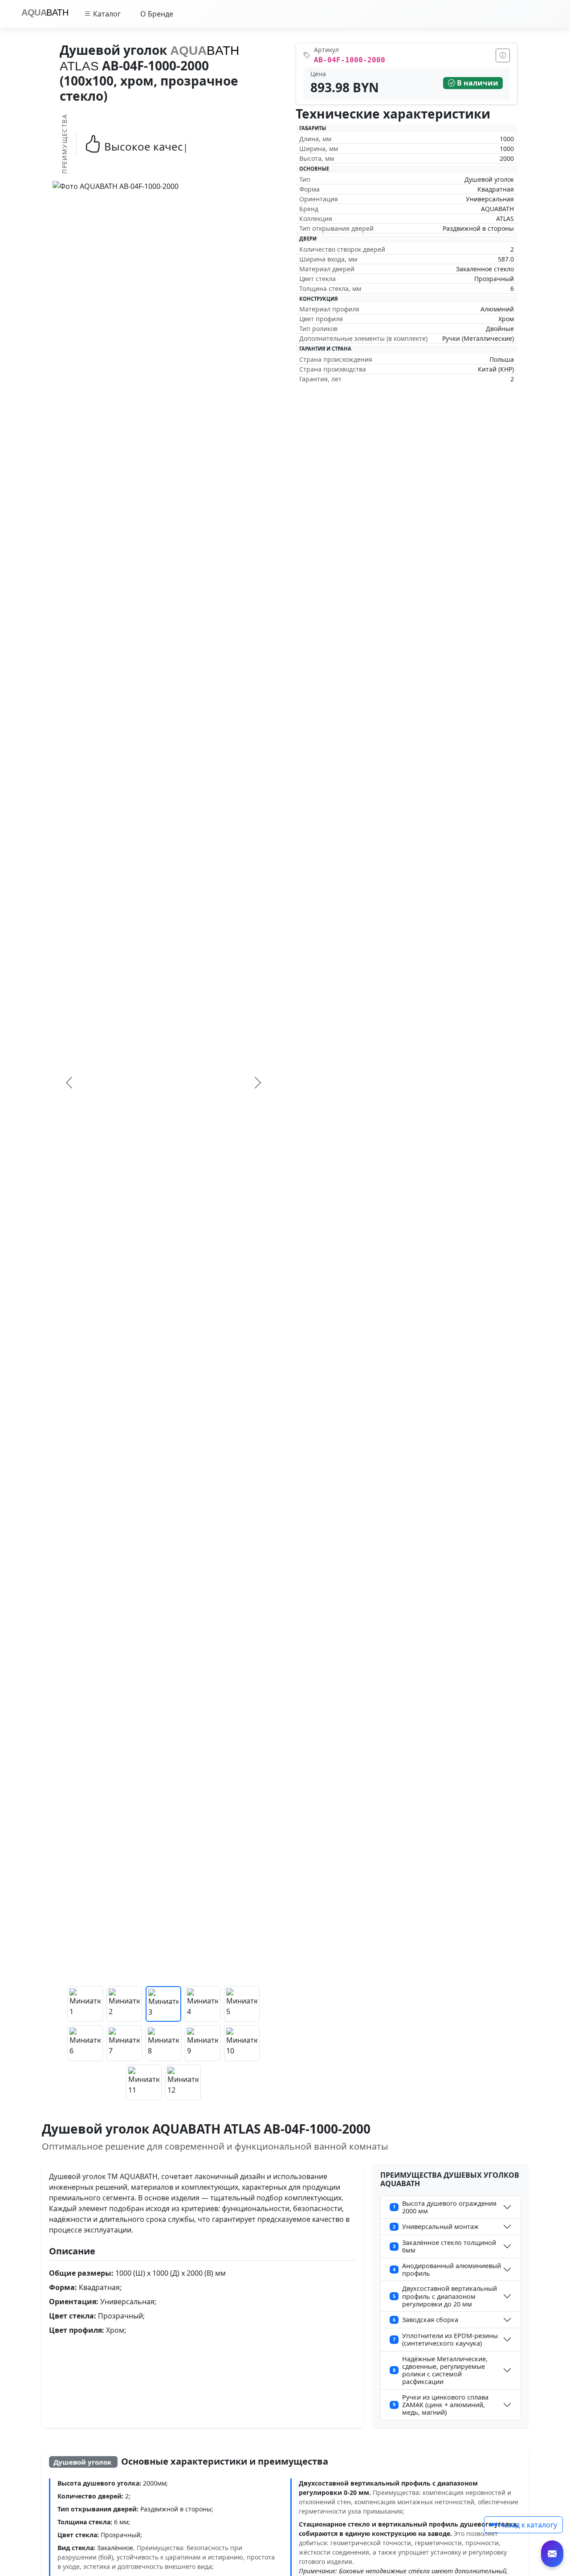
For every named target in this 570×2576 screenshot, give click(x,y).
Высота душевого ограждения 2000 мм (445, 2207)
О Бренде (157, 14)
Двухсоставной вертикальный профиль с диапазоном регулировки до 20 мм (445, 2296)
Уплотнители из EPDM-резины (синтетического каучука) (445, 2339)
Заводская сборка (425, 2320)
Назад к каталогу (527, 2525)
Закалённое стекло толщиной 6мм (444, 2246)
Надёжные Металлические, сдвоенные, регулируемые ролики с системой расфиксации (440, 2370)
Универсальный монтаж (436, 2226)
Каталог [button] (106, 14)
